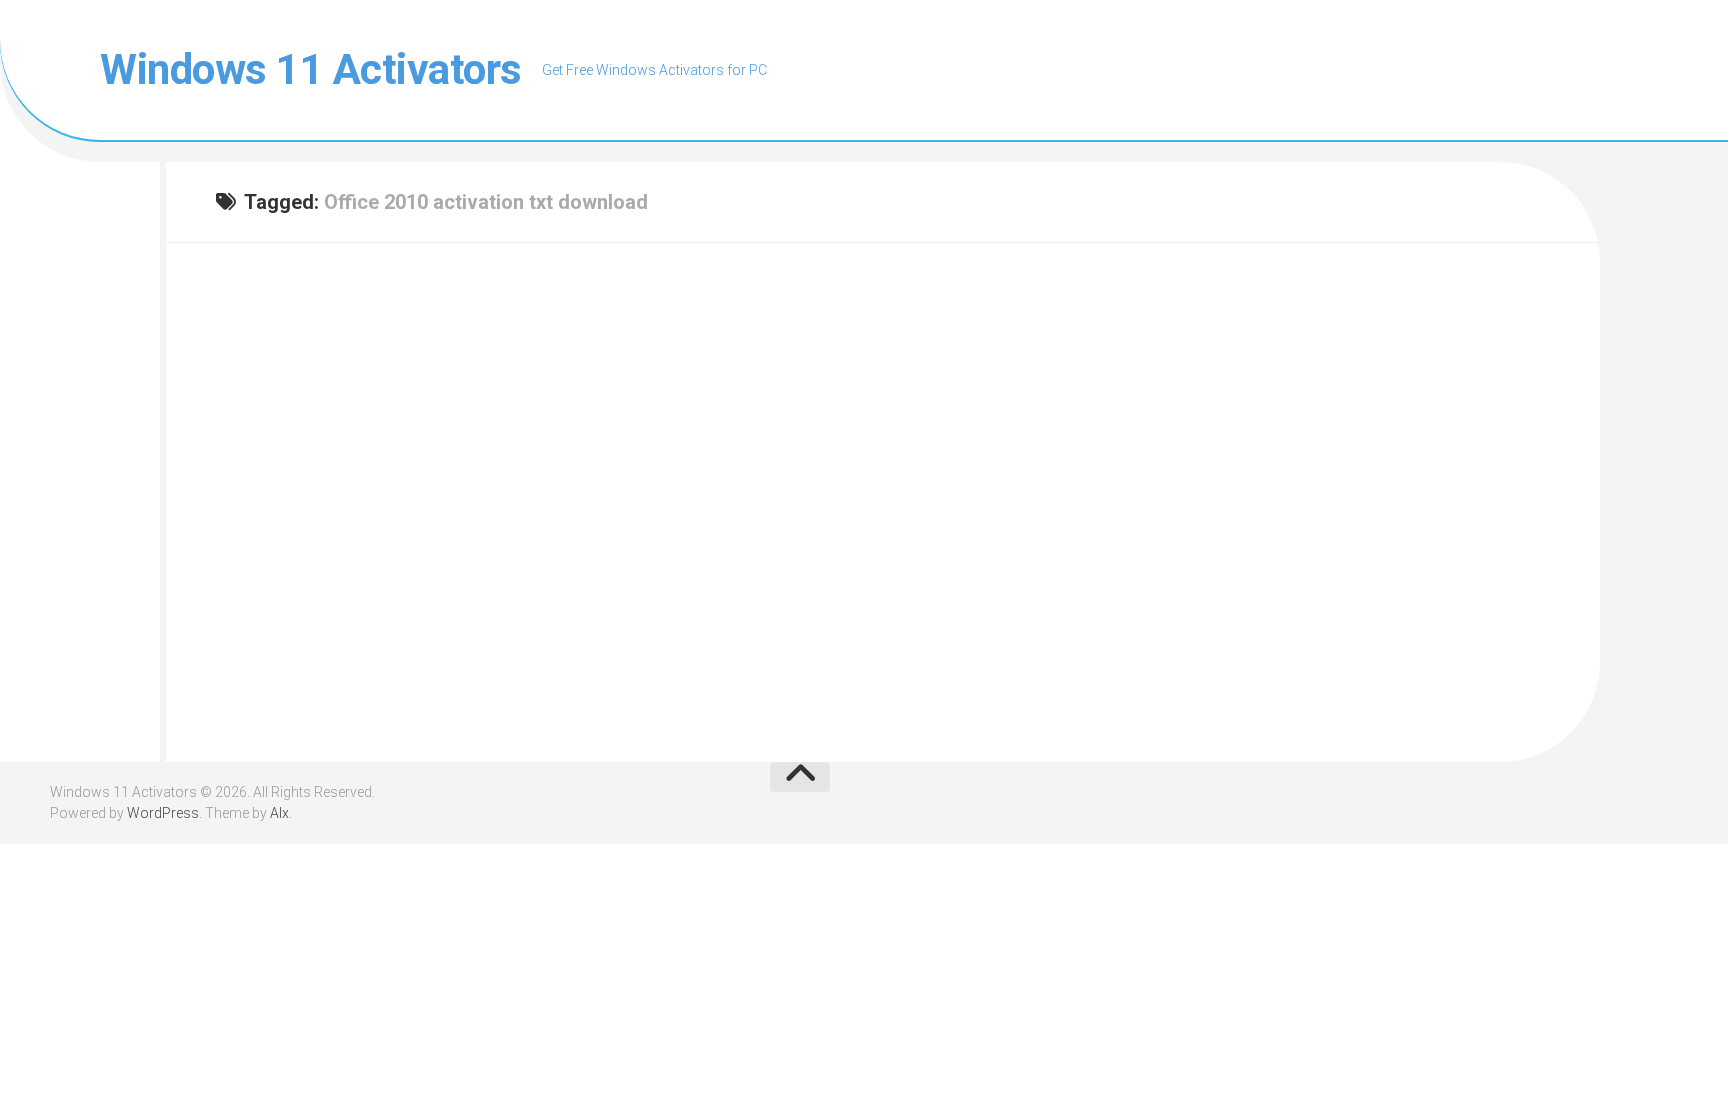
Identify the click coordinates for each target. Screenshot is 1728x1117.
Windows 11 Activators (311, 69)
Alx (279, 813)
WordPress (163, 813)
